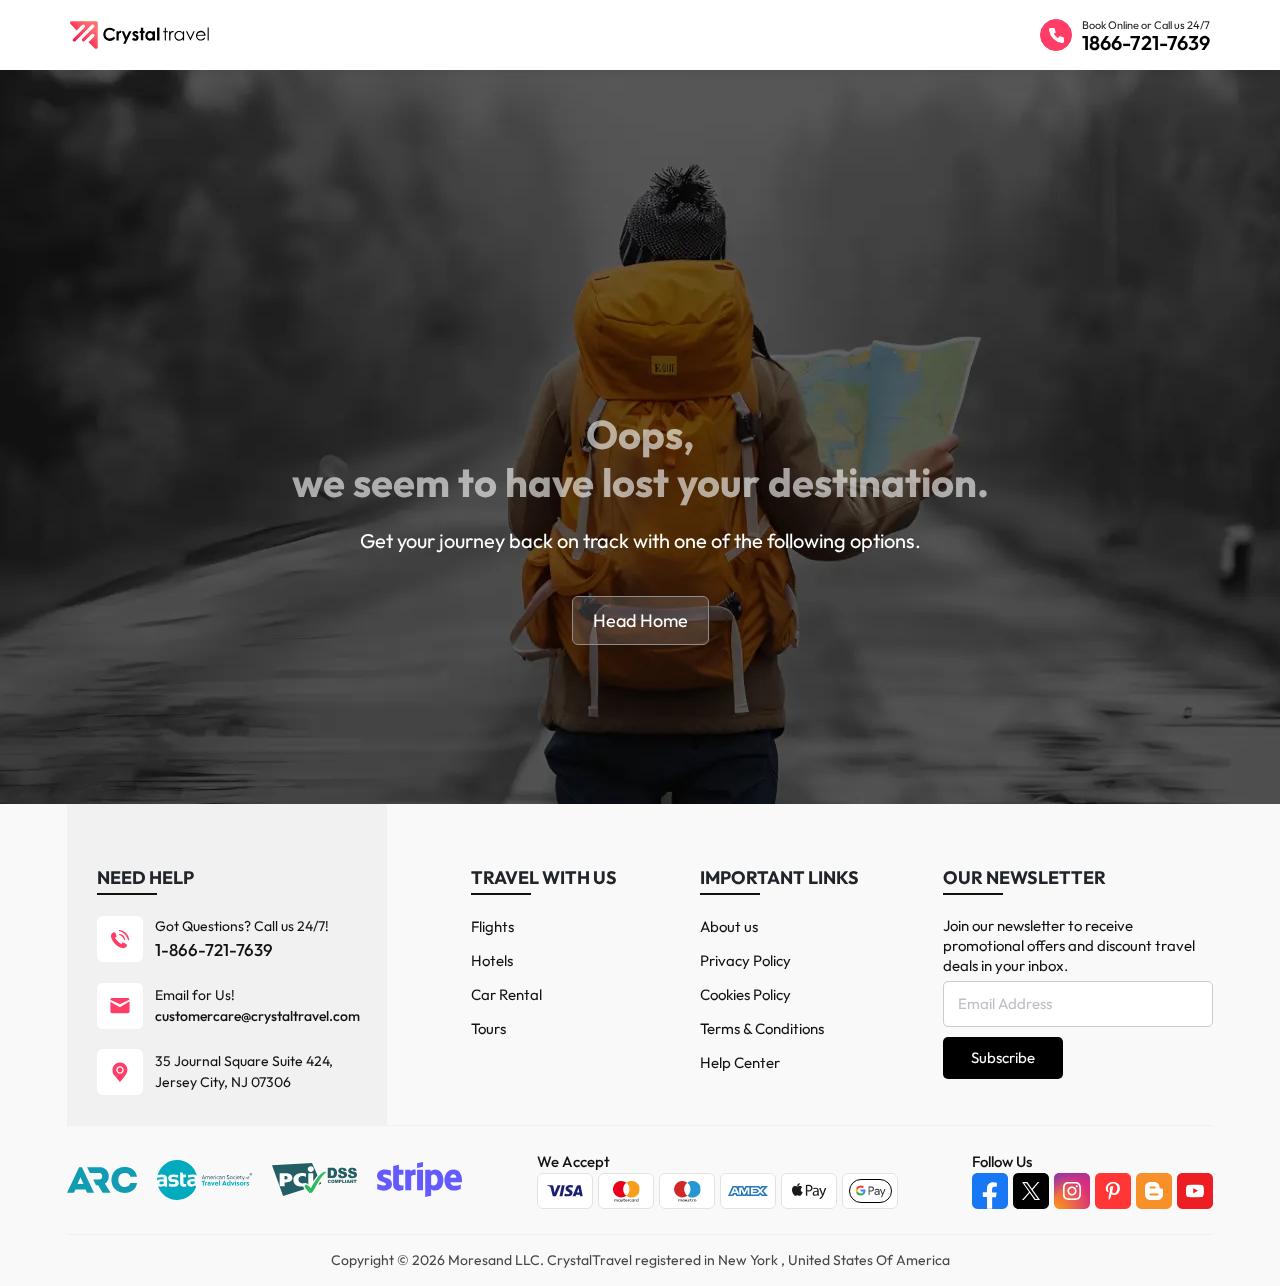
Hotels (492, 960)
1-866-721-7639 (214, 949)
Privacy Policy (745, 960)
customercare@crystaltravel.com (257, 1016)
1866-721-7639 (1146, 42)
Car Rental (506, 994)
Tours (488, 1028)
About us (729, 926)
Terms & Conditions (762, 1028)
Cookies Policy (745, 994)
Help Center (740, 1062)
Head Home (640, 620)
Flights (492, 926)
